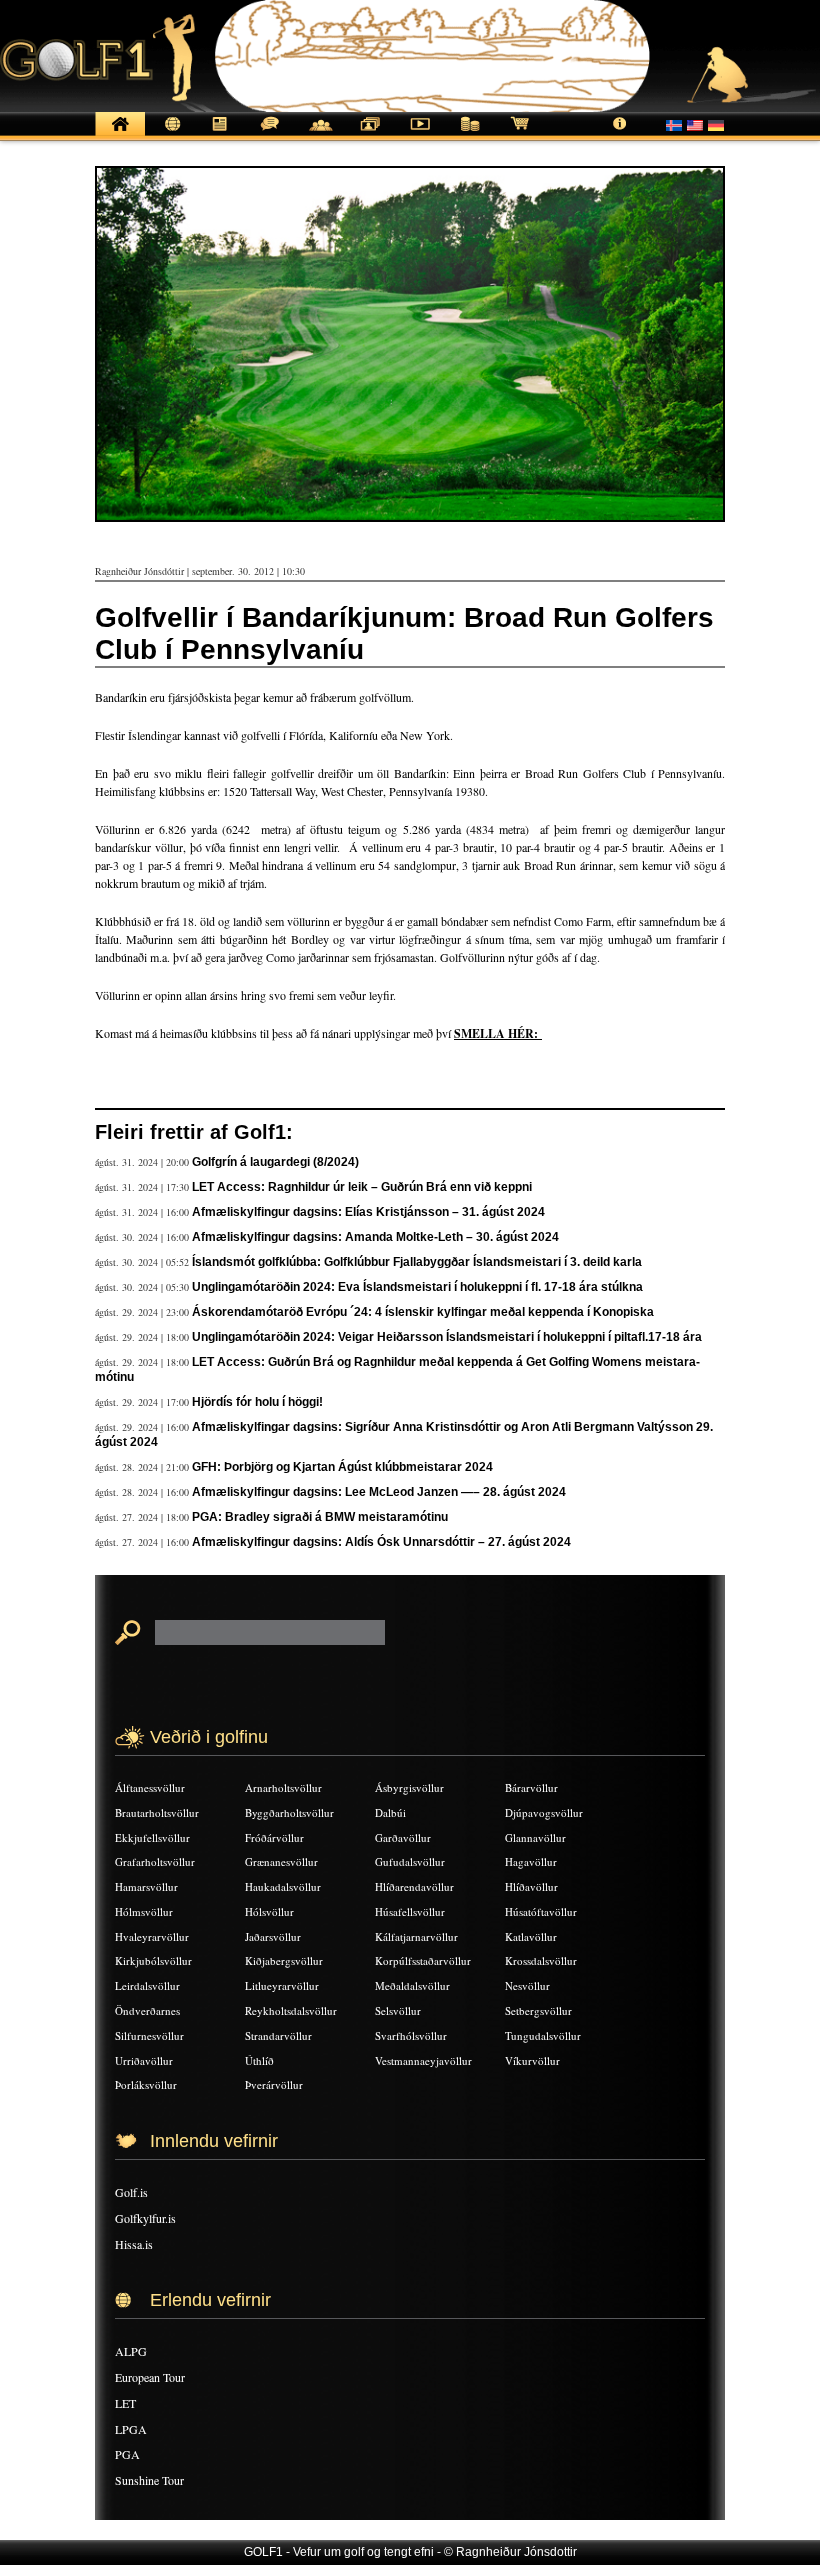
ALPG (131, 2351)
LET (125, 2403)
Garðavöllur (403, 1837)
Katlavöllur (531, 1936)
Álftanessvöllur (150, 1787)
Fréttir (170, 134)
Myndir (370, 134)
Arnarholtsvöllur (283, 1787)
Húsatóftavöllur (541, 1911)
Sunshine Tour (149, 2480)
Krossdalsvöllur (541, 1960)
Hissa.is (134, 2244)
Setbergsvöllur (538, 2010)
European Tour (150, 2377)
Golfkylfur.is (145, 2218)
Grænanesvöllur (281, 1861)
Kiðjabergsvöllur (284, 1960)
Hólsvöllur (269, 1911)
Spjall (270, 134)
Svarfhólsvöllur (411, 2035)
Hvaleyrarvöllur (152, 1936)
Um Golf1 (620, 134)
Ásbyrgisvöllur (409, 1787)
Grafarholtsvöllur (155, 1861)
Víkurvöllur (532, 2060)
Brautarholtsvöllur (157, 1812)
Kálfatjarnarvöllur (416, 1936)
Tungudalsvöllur (543, 2035)
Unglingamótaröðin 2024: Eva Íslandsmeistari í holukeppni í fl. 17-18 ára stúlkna (417, 1287)
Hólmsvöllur (144, 1911)
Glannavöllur (535, 1837)
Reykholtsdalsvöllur (291, 2010)
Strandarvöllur (278, 2035)
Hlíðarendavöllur (414, 1886)
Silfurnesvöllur (149, 2035)
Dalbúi (390, 1812)
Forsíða (120, 134)
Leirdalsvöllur (147, 1985)
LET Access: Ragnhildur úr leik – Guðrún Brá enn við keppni (362, 1187)
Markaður (470, 134)
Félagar (320, 134)
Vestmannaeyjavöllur (423, 2060)
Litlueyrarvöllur (282, 1985)
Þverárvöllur (274, 2084)
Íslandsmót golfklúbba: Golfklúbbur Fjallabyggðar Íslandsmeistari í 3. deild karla (417, 1262)
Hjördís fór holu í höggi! (257, 1402)
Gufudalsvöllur (410, 1861)
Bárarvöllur (531, 1787)
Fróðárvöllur (274, 1837)
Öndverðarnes (147, 2010)
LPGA (131, 2429)
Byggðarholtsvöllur (289, 1812)
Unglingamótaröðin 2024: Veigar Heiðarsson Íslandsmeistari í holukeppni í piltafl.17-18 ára (447, 1337)
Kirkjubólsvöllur (153, 1960)
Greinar (220, 134)
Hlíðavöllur (531, 1886)
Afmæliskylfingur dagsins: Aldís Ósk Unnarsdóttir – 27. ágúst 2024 (381, 1542)
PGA (127, 2454)
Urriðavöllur (144, 2060)
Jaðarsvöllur (273, 1936)
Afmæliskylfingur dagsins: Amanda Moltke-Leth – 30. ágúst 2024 (375, 1237)
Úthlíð (259, 2060)
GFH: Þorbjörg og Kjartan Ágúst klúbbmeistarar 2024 (342, 1467)
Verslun (520, 134)
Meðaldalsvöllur (412, 1985)
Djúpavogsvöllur (544, 1812)
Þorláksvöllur (146, 2084)
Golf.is (131, 2192)
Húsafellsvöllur (410, 1911)
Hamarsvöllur (146, 1886)
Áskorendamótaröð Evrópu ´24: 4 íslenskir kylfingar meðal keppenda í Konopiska (423, 1312)
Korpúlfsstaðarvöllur (423, 1960)
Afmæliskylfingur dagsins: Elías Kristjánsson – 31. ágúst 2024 (368, 1212)
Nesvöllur (527, 1985)
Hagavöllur (531, 1861)
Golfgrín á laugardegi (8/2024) (275, 1162)
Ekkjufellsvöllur (152, 1837)
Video (420, 134)
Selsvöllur (398, 2010)
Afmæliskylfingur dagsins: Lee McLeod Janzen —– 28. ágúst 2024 (379, 1492)
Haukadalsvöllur (283, 1886)
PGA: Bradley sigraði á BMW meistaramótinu (320, 1517)
